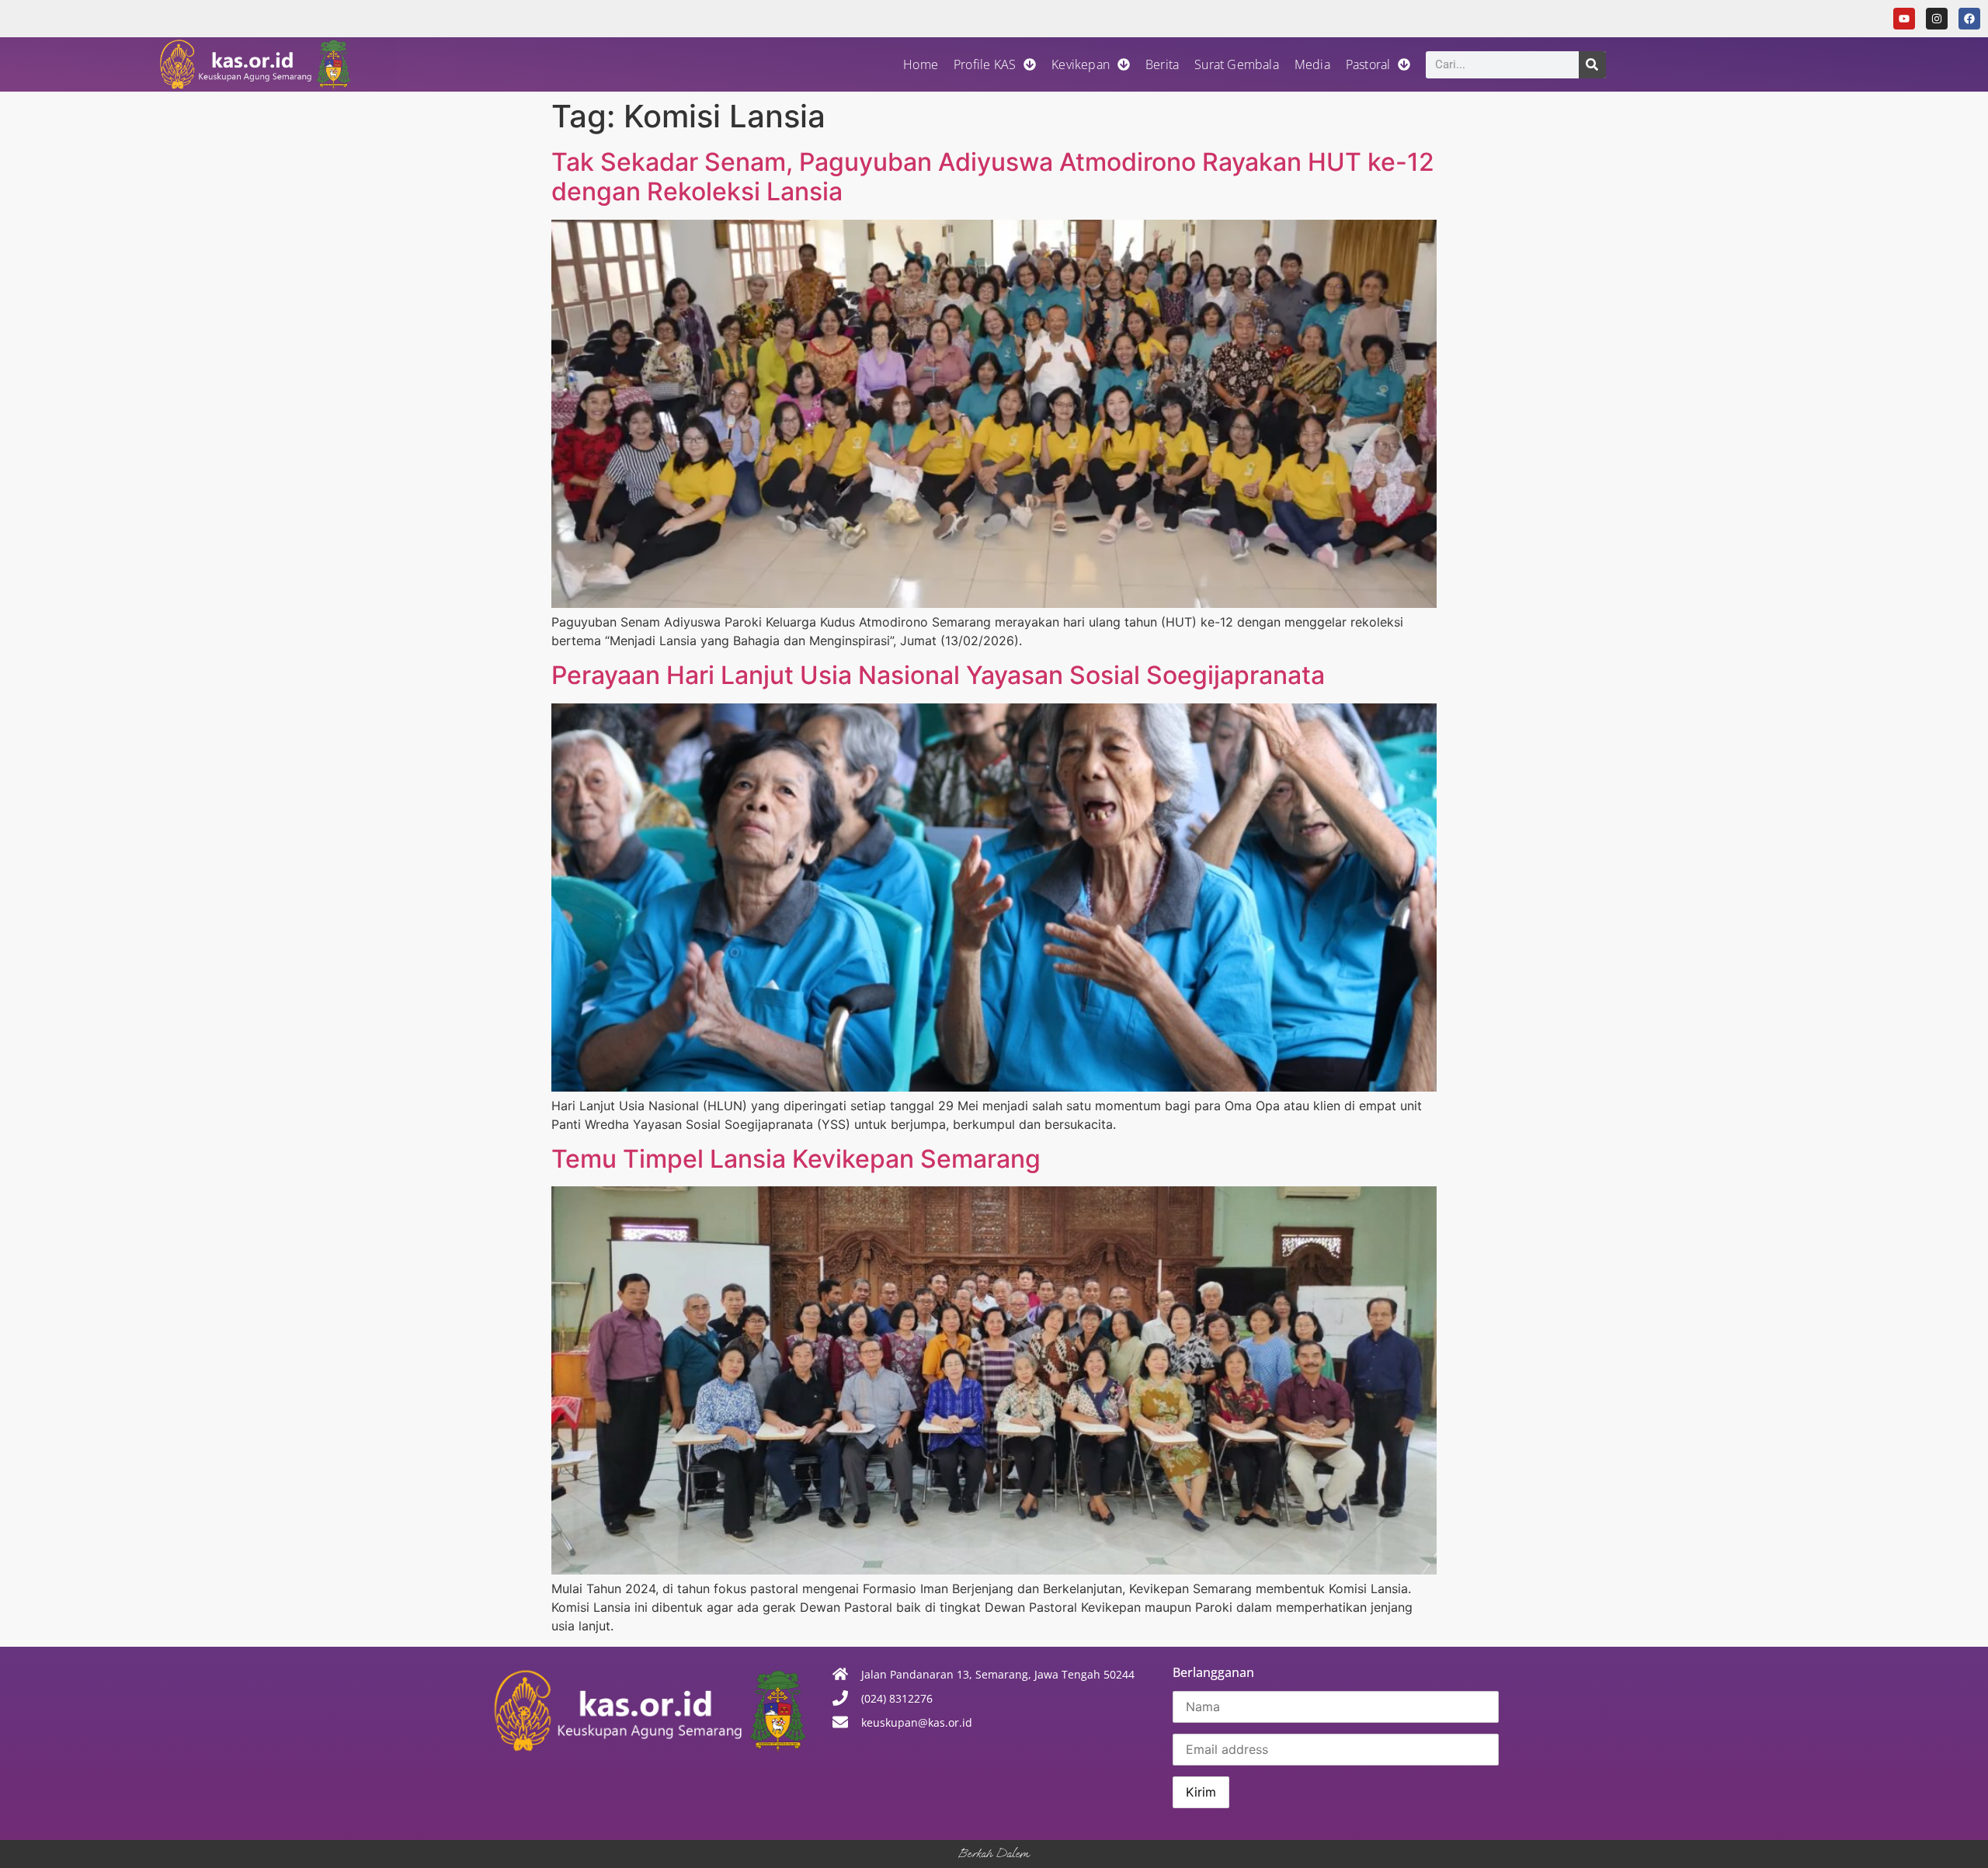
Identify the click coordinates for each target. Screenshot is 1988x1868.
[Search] (1592, 65)
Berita (1162, 64)
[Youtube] (1904, 19)
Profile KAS (985, 64)
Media (1312, 64)
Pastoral (1368, 64)
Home (921, 64)
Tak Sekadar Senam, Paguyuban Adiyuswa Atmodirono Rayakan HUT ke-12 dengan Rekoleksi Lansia (993, 177)
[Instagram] (1937, 19)
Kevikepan (1081, 64)
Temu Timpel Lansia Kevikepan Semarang (796, 1159)
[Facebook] (1969, 19)
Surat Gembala (1237, 64)
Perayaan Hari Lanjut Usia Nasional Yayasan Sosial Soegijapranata (938, 675)
